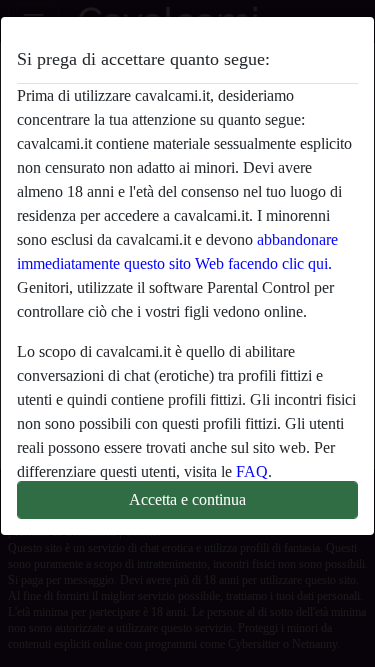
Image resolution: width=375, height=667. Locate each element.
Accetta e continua (187, 499)
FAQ (252, 471)
